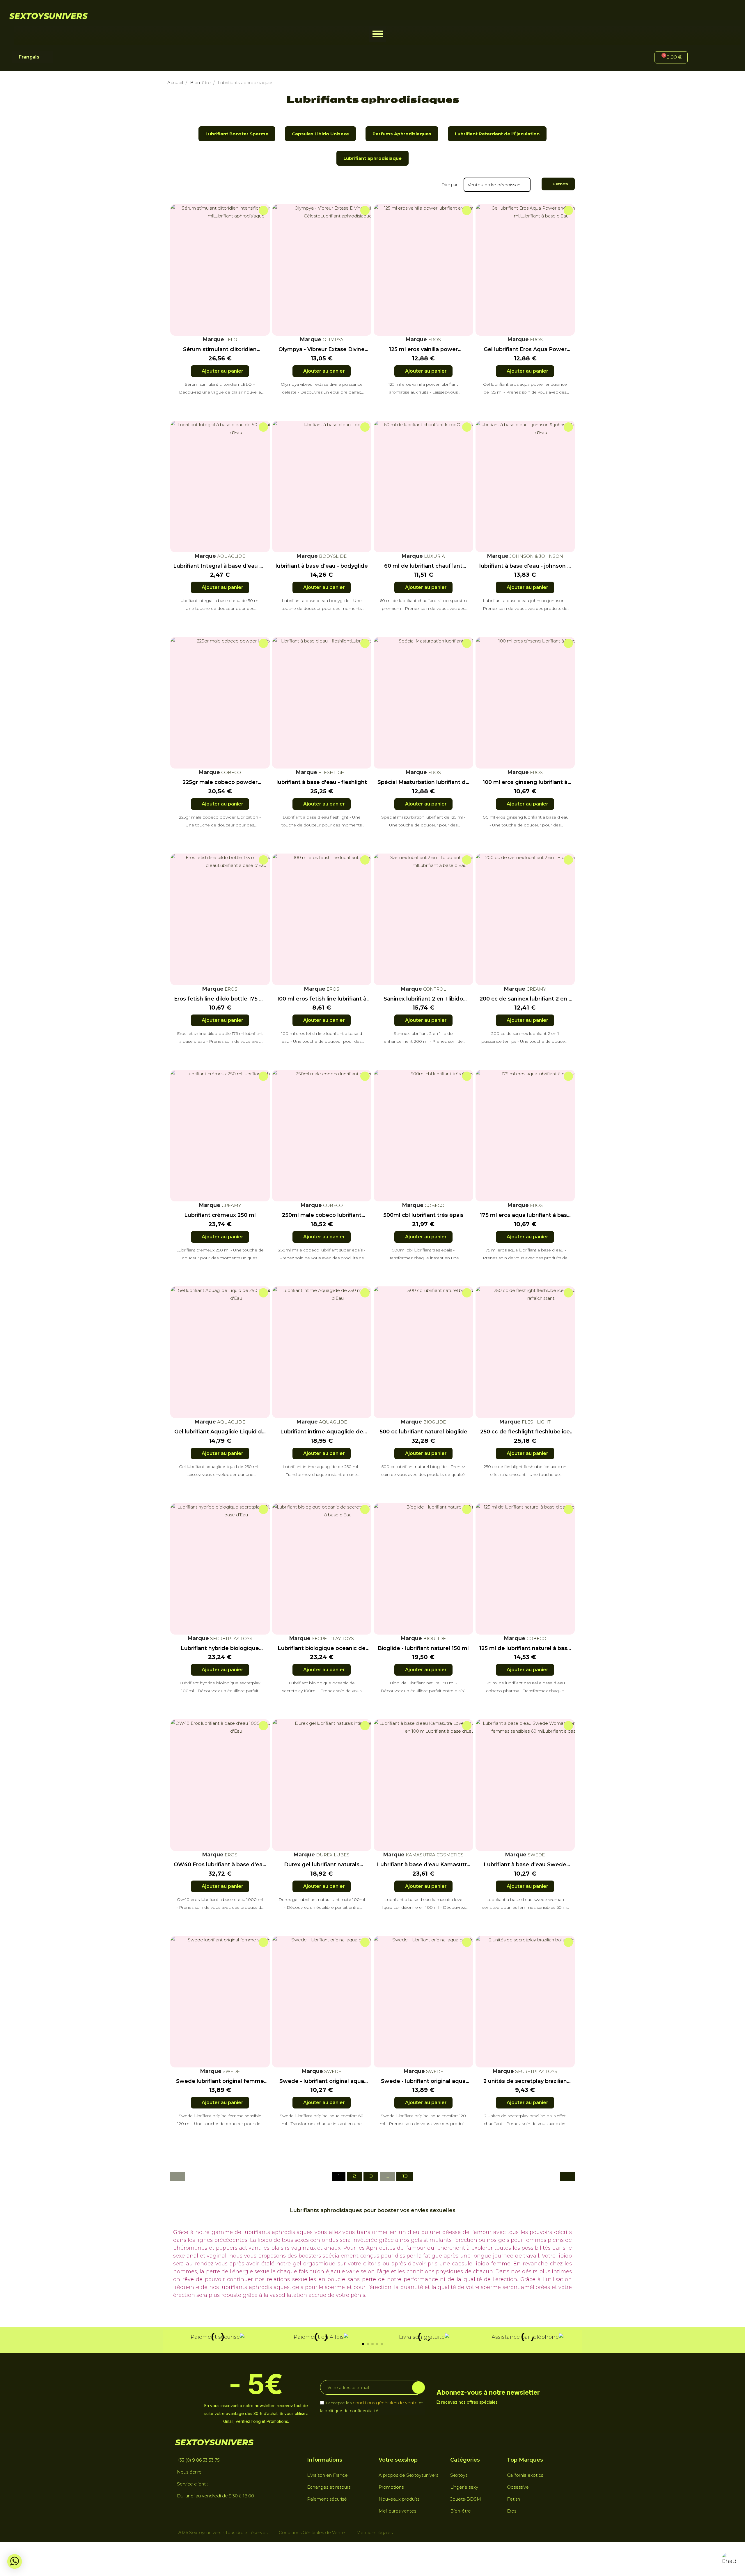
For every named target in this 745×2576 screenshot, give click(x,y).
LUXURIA (434, 556)
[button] (378, 34)
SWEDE (536, 1855)
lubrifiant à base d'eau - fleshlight (322, 782)
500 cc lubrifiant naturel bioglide (423, 1432)
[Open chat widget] (729, 2560)
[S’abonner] (418, 2387)
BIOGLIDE (434, 1422)
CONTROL (434, 989)
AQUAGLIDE (230, 556)
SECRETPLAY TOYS (231, 1638)
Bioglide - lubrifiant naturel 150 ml (423, 1648)
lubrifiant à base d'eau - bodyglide (322, 566)
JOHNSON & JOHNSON (536, 556)
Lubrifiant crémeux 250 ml (220, 1215)
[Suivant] (567, 2176)
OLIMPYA (332, 340)
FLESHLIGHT (332, 772)
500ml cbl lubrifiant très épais (423, 1215)
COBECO (230, 772)
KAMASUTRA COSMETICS (434, 1855)
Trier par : (450, 185)
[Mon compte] (702, 58)
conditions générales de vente (385, 2402)
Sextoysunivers (48, 16)
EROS (434, 340)
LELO (231, 340)
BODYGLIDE (332, 556)
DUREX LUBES (332, 1855)
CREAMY (536, 989)
